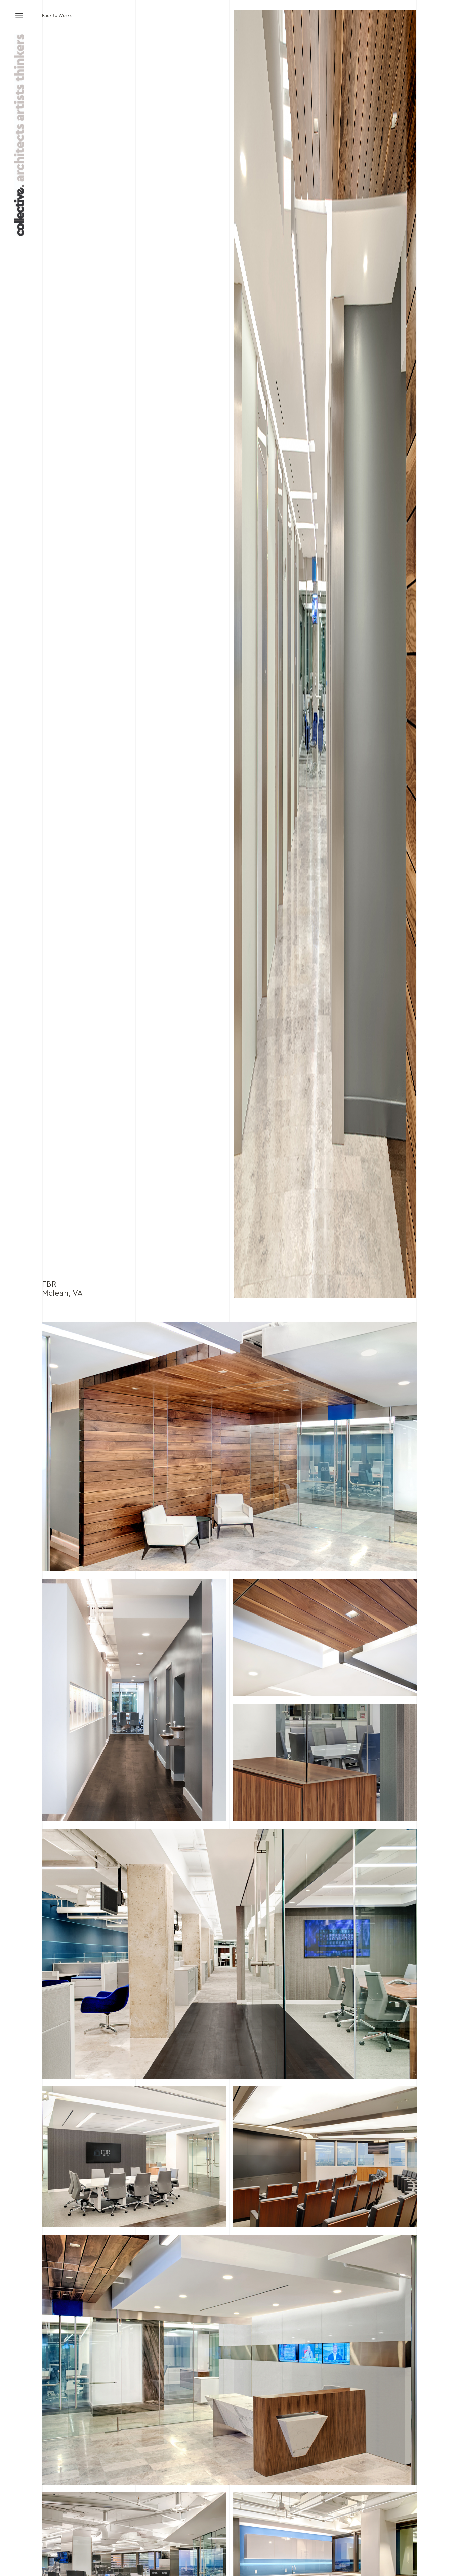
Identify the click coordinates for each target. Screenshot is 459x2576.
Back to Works (57, 16)
